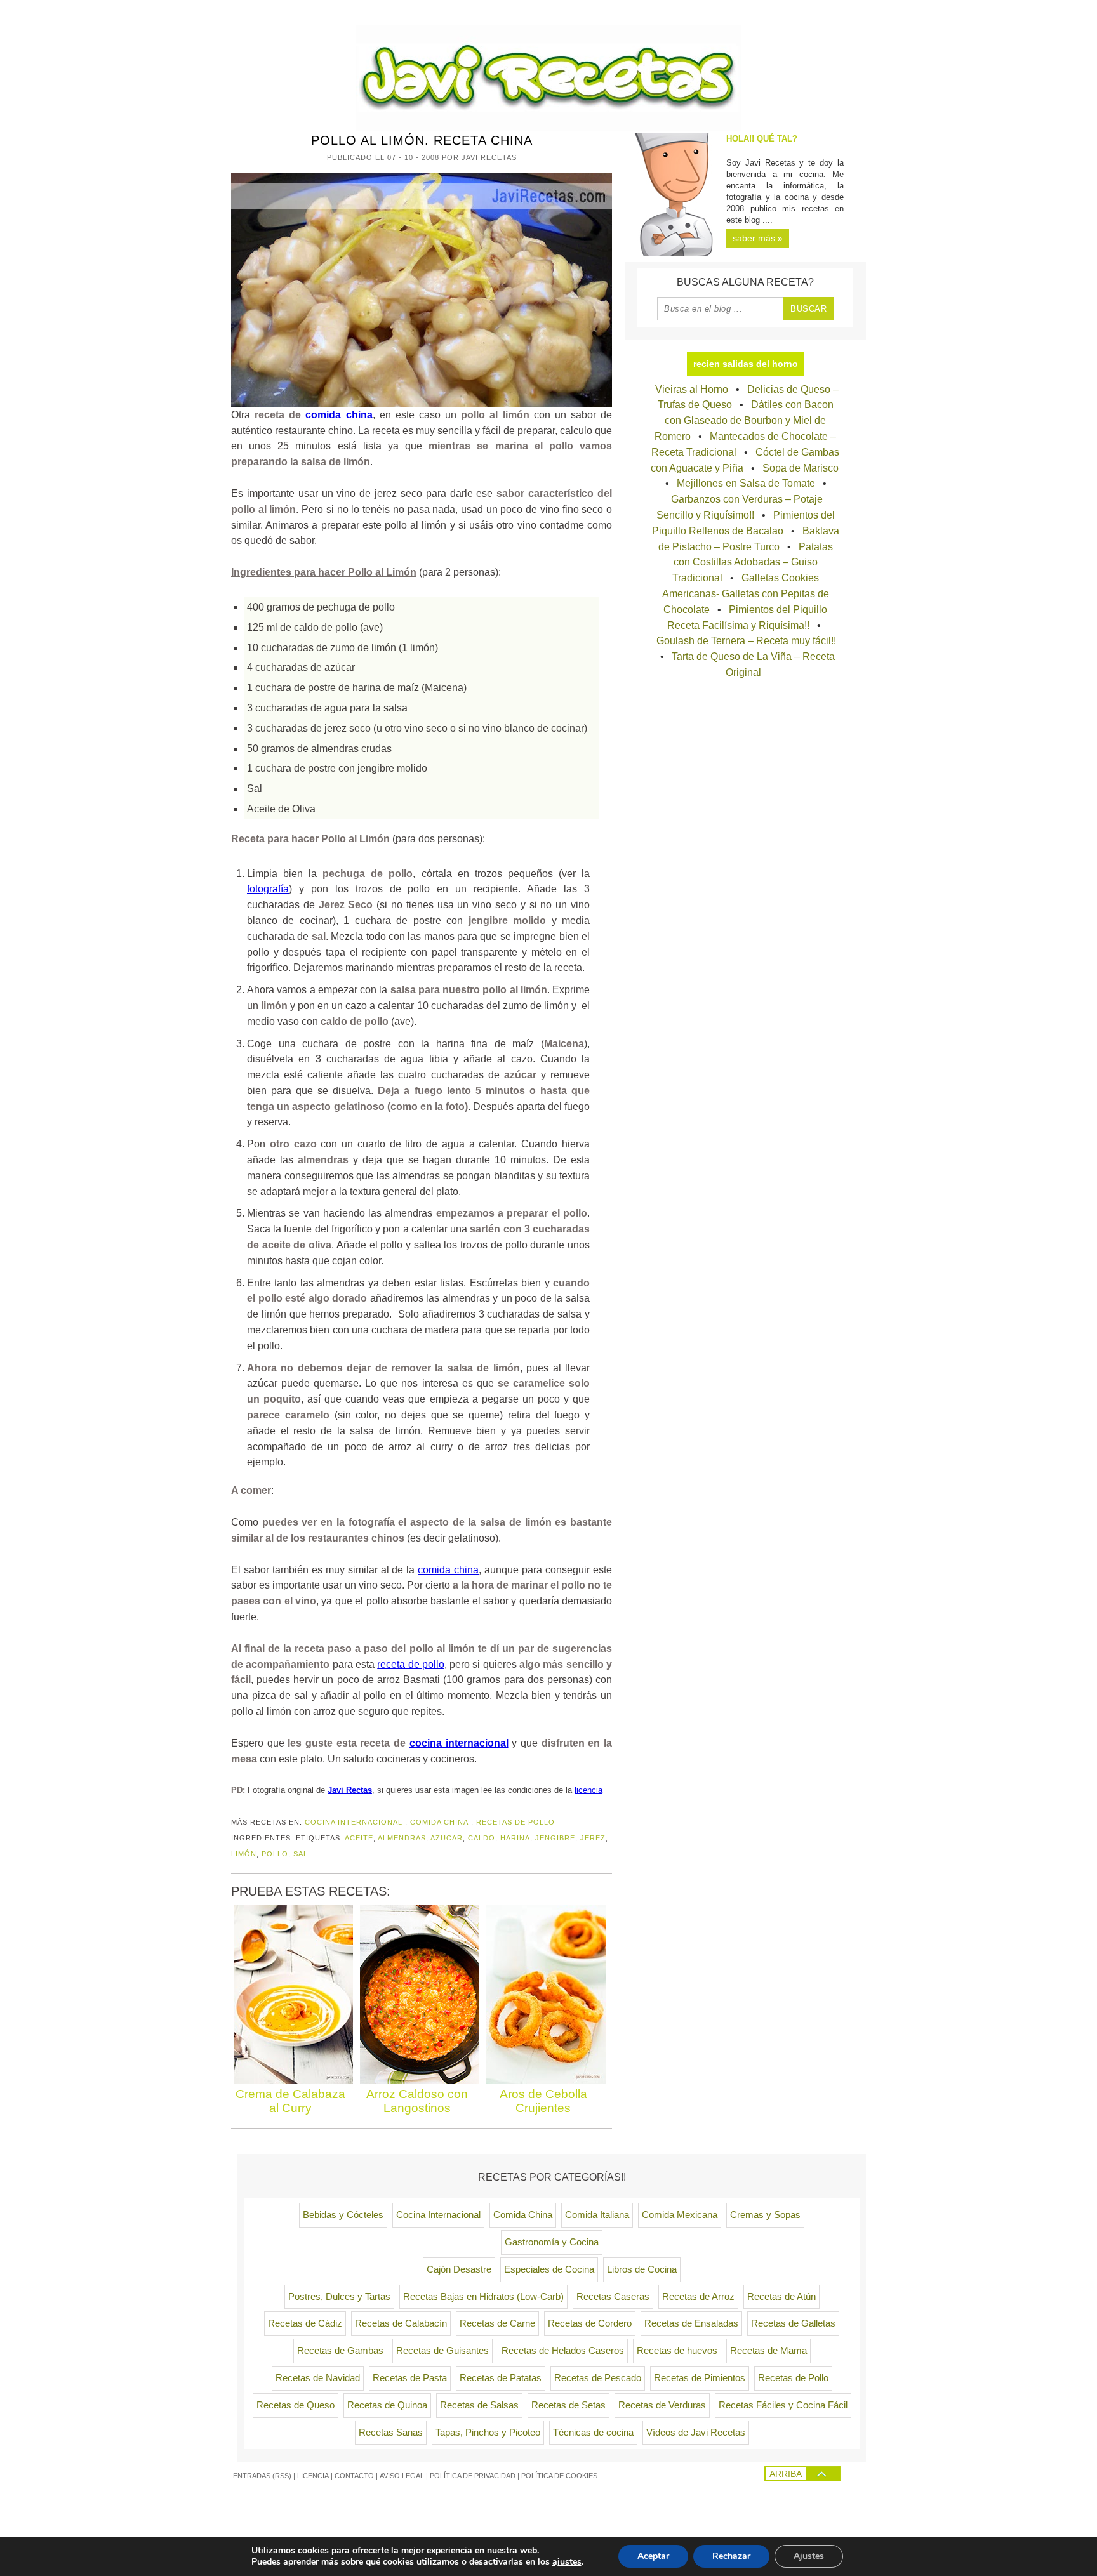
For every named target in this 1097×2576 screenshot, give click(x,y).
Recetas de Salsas (479, 2405)
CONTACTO (354, 2476)
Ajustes (809, 2556)
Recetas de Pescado (598, 2378)
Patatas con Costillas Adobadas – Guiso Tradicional (753, 563)
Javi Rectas (350, 1790)
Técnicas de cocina (593, 2433)
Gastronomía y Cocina (552, 2242)
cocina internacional (459, 1743)
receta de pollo (411, 1664)
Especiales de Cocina (549, 2269)
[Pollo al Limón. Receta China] (422, 290)
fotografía (268, 889)
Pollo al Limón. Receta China (422, 140)
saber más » (758, 238)
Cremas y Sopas (765, 2215)
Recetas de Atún (781, 2297)
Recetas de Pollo (515, 1822)
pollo (275, 1854)
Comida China (439, 1822)
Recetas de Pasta (410, 2378)
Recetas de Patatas (501, 2378)
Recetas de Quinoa (387, 2405)
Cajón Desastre (459, 2269)
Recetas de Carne (497, 2323)
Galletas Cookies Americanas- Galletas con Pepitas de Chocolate (746, 594)
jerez (593, 1838)
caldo (482, 1838)
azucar (447, 1838)
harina (515, 1838)
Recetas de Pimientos (700, 2378)
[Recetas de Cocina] (548, 127)
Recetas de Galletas (793, 2323)
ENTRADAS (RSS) (262, 2476)
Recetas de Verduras (662, 2405)
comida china (339, 415)
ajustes (567, 2562)
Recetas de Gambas (340, 2351)
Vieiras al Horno (692, 389)
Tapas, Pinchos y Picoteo (488, 2433)
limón (244, 1854)
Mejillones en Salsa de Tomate (746, 483)
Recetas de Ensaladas (691, 2323)
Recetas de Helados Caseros (563, 2351)
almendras (402, 1838)
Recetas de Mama (768, 2351)
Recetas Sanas (391, 2433)
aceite (359, 1838)
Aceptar (653, 2556)
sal (301, 1854)
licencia (588, 1790)
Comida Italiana (597, 2215)
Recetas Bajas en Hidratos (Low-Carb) (483, 2297)
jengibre (555, 1838)
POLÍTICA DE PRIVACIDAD (473, 2476)
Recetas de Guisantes (442, 2351)
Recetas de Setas (568, 2405)
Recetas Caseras (613, 2297)
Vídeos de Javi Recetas (696, 2433)
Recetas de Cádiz (305, 2323)
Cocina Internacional (354, 1822)
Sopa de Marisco (801, 468)
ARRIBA (786, 2474)
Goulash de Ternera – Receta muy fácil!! (746, 641)
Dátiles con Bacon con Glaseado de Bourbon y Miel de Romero (744, 420)
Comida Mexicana (680, 2215)
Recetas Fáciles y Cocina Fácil (783, 2405)
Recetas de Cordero (590, 2323)
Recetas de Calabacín (401, 2323)
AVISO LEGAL (402, 2476)
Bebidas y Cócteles (343, 2215)
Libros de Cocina (642, 2269)
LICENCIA (313, 2476)
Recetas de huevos (677, 2351)
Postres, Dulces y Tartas (339, 2297)
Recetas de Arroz (698, 2297)
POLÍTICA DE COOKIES (559, 2476)
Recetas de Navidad (318, 2378)
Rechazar (731, 2556)
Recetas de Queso (296, 2405)
